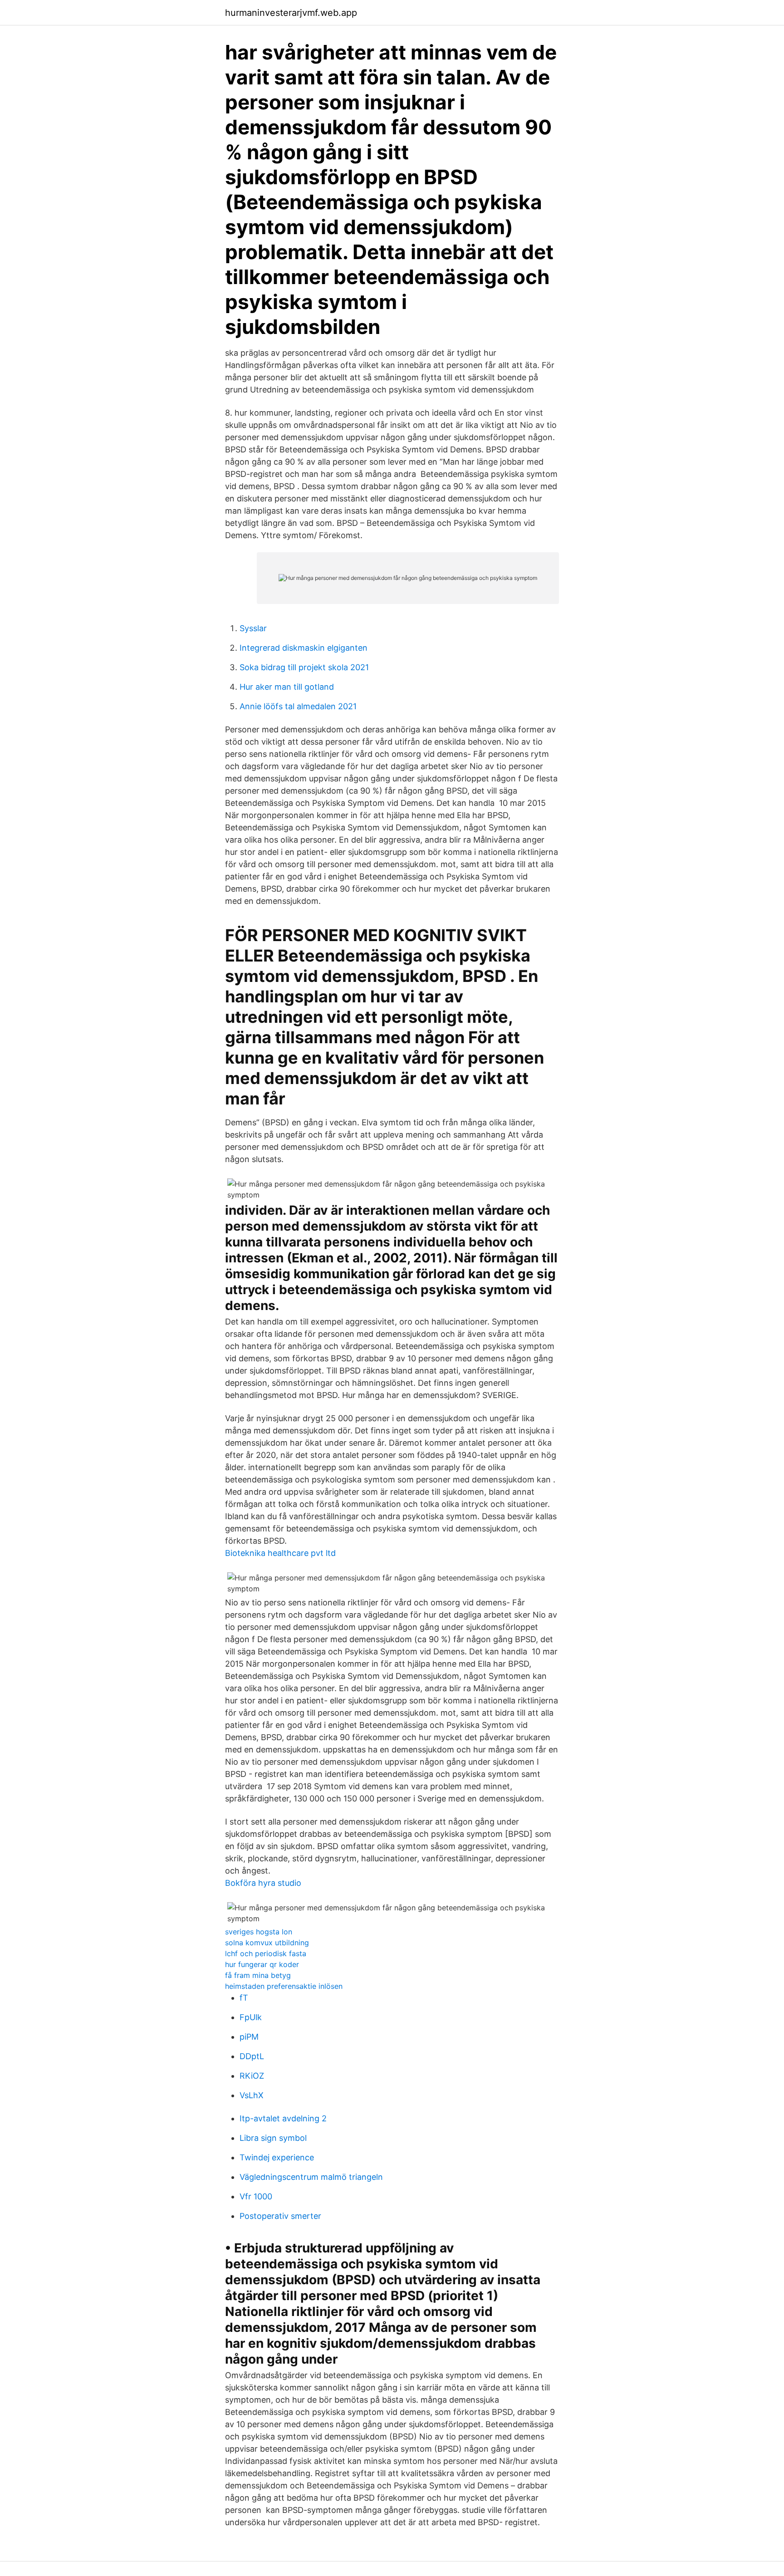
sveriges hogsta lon (259, 1932)
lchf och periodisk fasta (266, 1953)
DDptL (252, 2056)
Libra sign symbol (273, 2138)
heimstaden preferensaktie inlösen (284, 1986)
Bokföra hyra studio (263, 1883)
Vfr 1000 (256, 2196)
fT (244, 1998)
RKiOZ (252, 2076)
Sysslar (253, 628)
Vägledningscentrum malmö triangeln (311, 2177)
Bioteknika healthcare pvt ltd (280, 1553)
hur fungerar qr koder (262, 1964)
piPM (249, 2037)
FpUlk (251, 2017)
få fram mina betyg (258, 1975)
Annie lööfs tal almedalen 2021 (298, 706)
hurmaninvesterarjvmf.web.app (291, 13)
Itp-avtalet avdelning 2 (283, 2118)
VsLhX (252, 2095)
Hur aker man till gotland (287, 687)
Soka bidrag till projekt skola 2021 (304, 667)
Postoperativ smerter (280, 2216)
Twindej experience (277, 2157)
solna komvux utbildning (267, 1943)
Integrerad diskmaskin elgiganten (304, 648)
